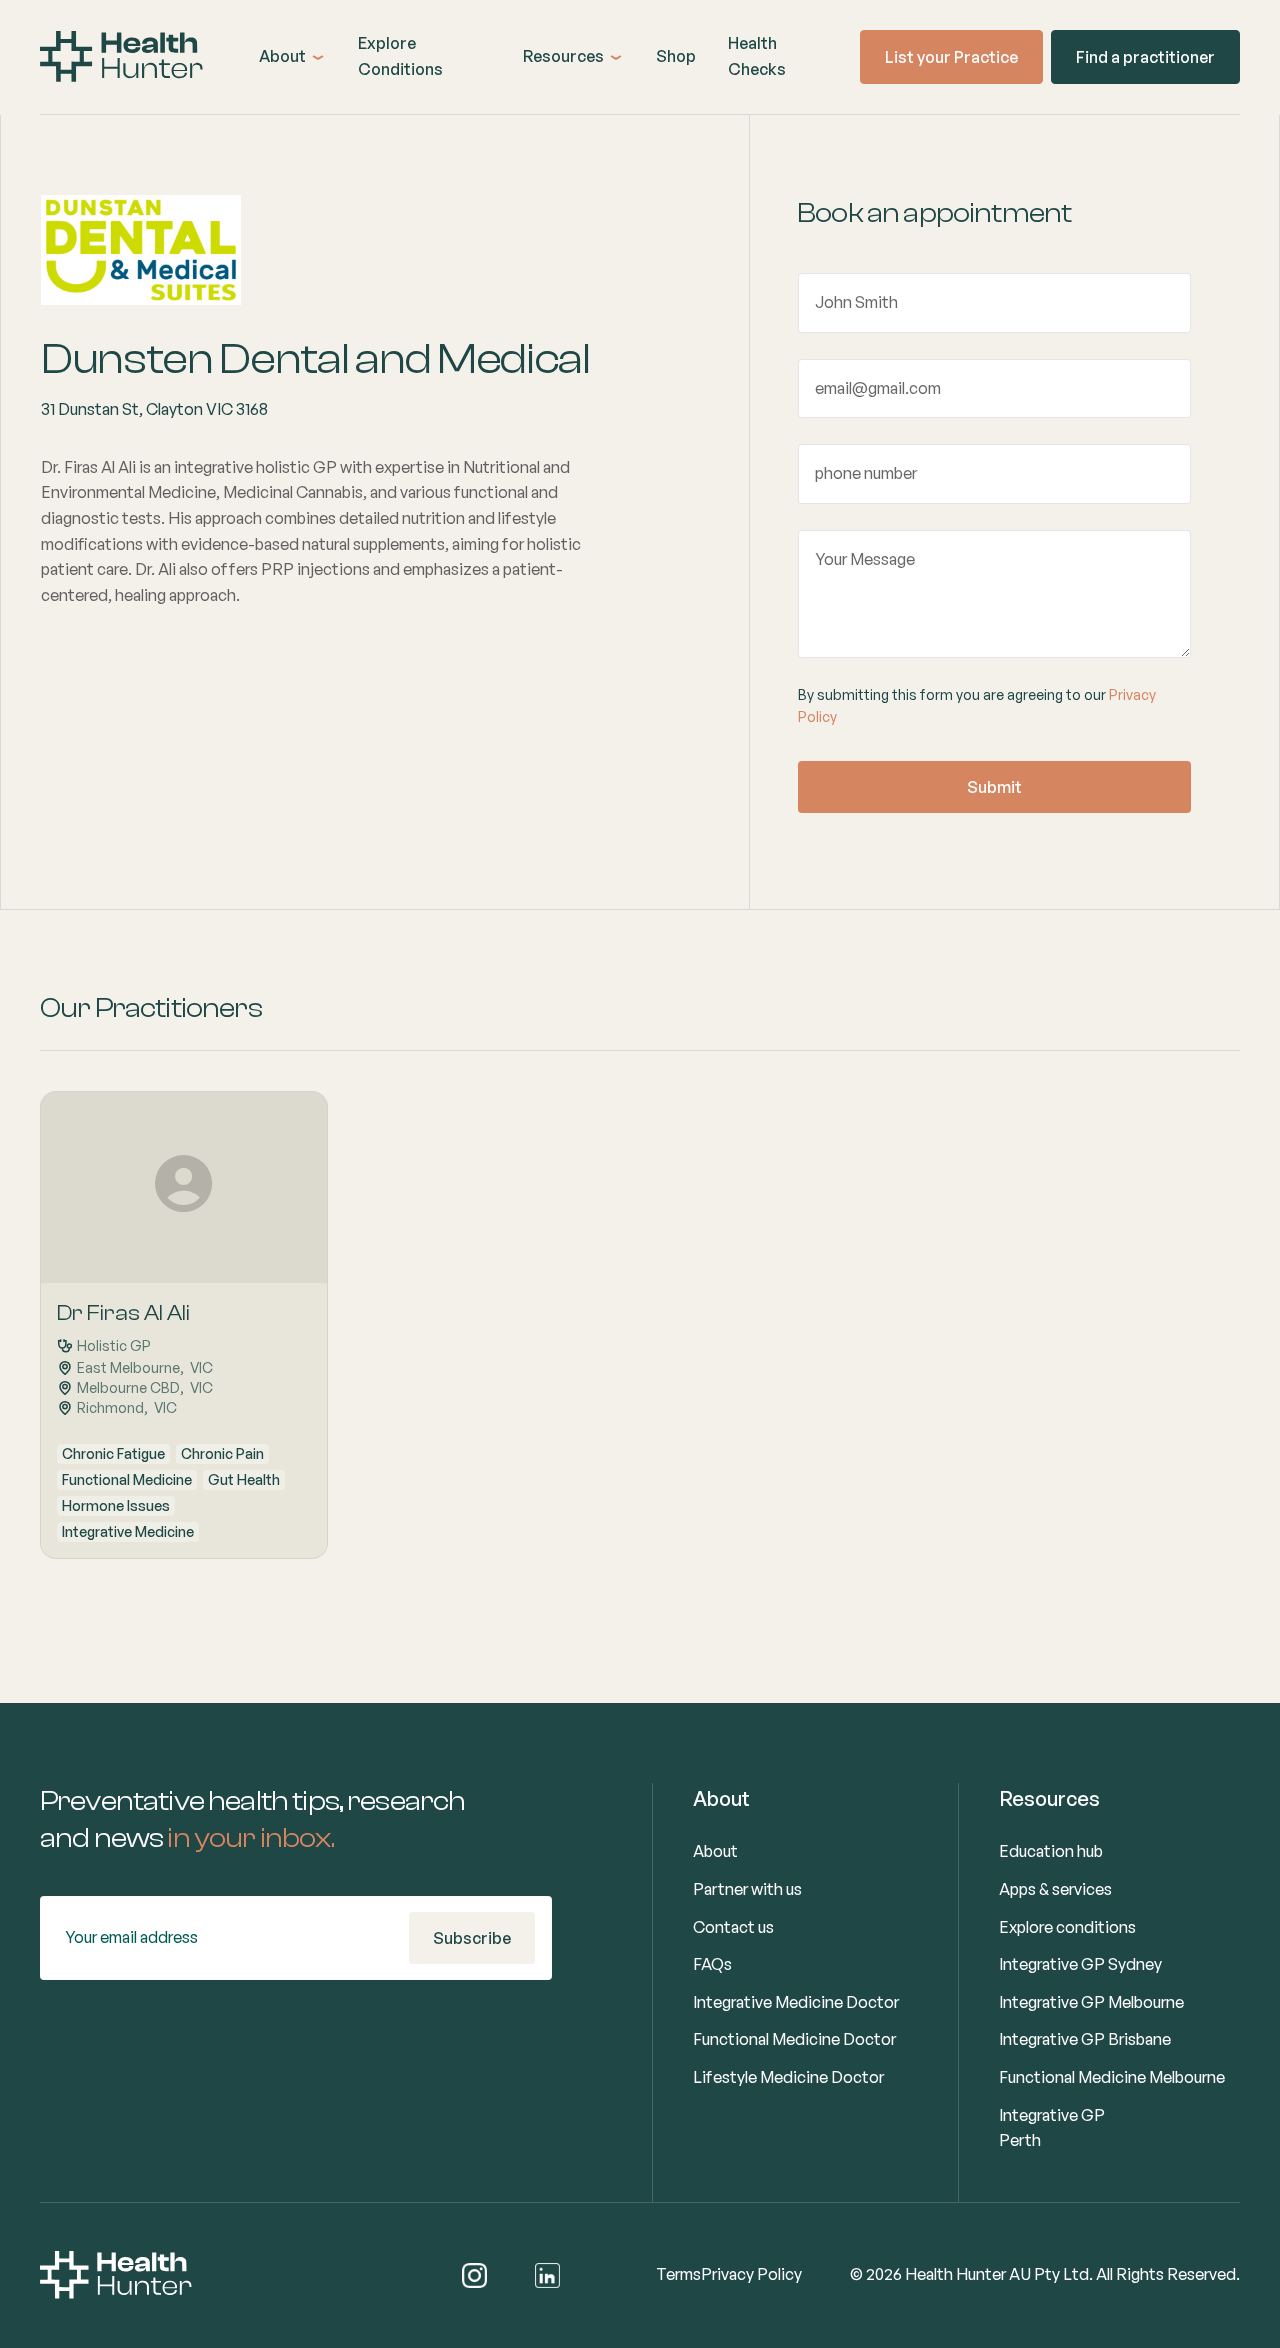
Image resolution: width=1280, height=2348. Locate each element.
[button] (292, 57)
